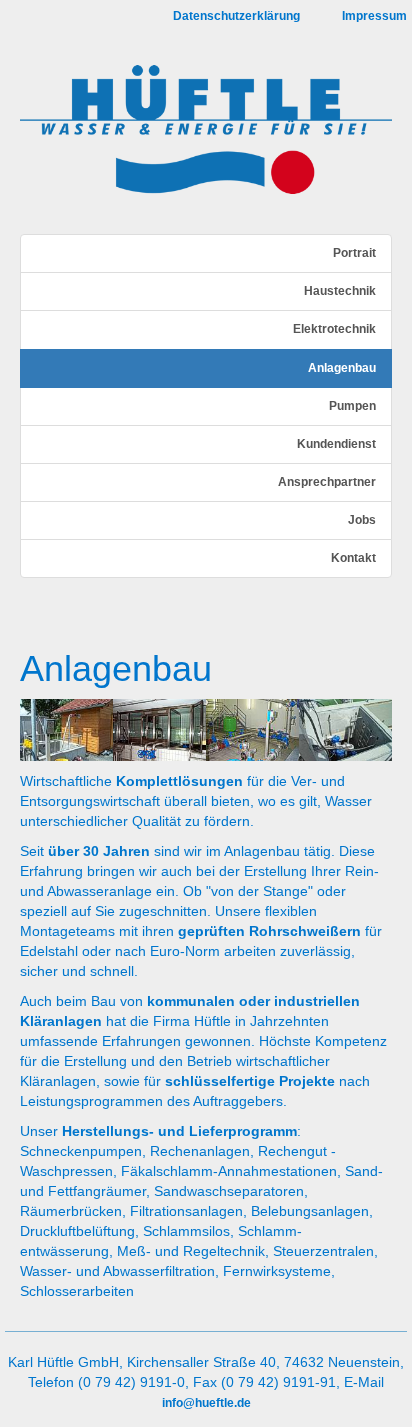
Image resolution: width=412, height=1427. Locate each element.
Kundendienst (336, 444)
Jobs (362, 520)
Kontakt (353, 558)
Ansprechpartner (327, 482)
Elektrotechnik (334, 329)
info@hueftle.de (206, 1403)
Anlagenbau (342, 368)
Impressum (374, 16)
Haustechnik (340, 291)
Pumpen (352, 406)
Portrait (354, 253)
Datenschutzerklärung (236, 16)
